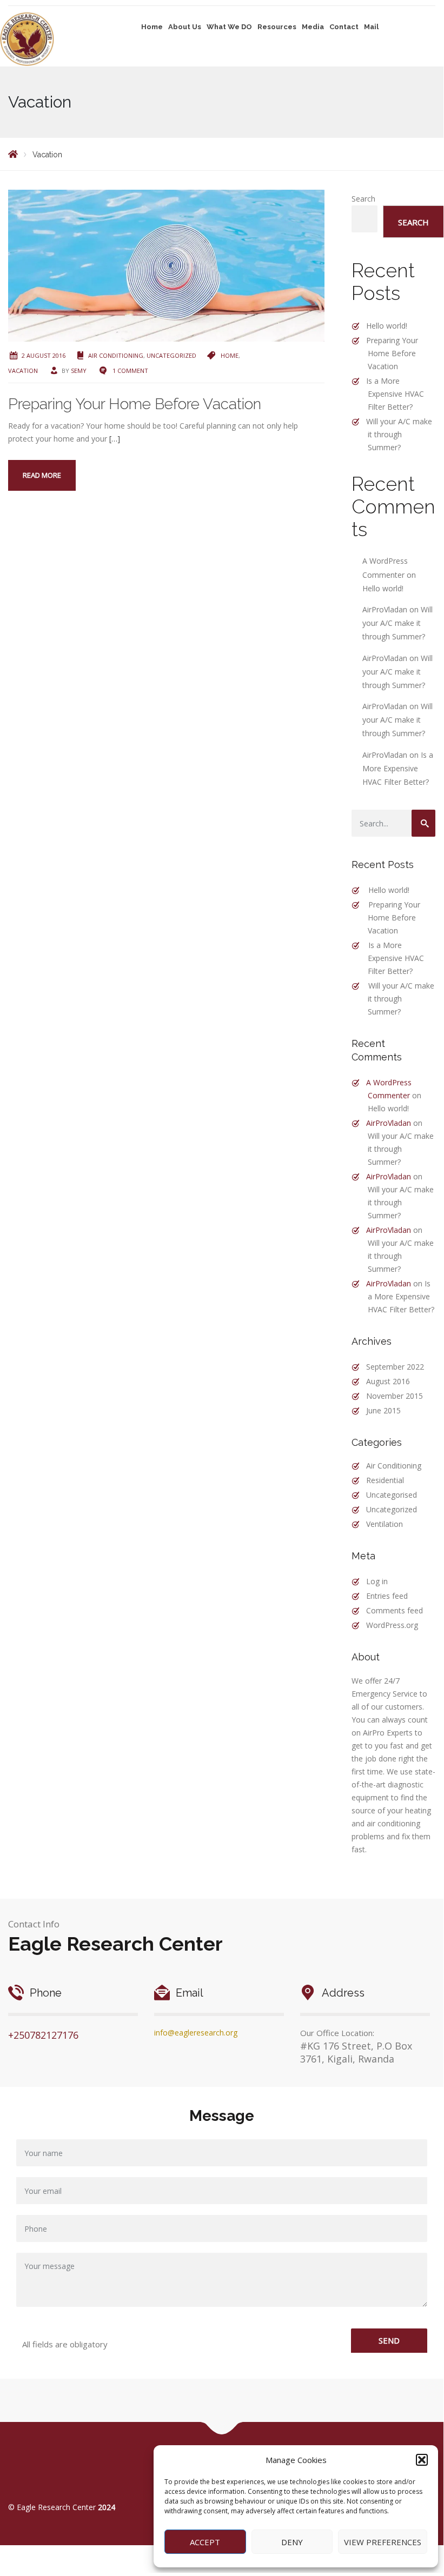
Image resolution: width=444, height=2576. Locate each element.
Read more (42, 475)
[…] (115, 439)
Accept (205, 2542)
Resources (277, 27)
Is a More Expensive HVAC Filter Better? (395, 394)
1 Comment (130, 371)
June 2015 (383, 1410)
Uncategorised (392, 1495)
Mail (371, 27)
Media (313, 27)
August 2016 (388, 1381)
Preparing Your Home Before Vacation (135, 404)
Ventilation (385, 1524)
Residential (385, 1480)
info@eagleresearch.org (196, 2033)
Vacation (23, 371)
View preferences (383, 2542)
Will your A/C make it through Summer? (399, 434)
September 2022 (395, 1367)
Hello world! (387, 326)
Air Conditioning (116, 355)
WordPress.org (392, 1625)
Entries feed (387, 1596)
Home (152, 27)
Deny (292, 2542)
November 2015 (395, 1396)
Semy (79, 371)
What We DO (229, 27)
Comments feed (395, 1610)
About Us (185, 27)
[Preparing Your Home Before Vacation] (166, 265)
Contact (344, 27)
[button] (422, 2460)
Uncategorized (171, 355)
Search (363, 199)
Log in (377, 1581)
